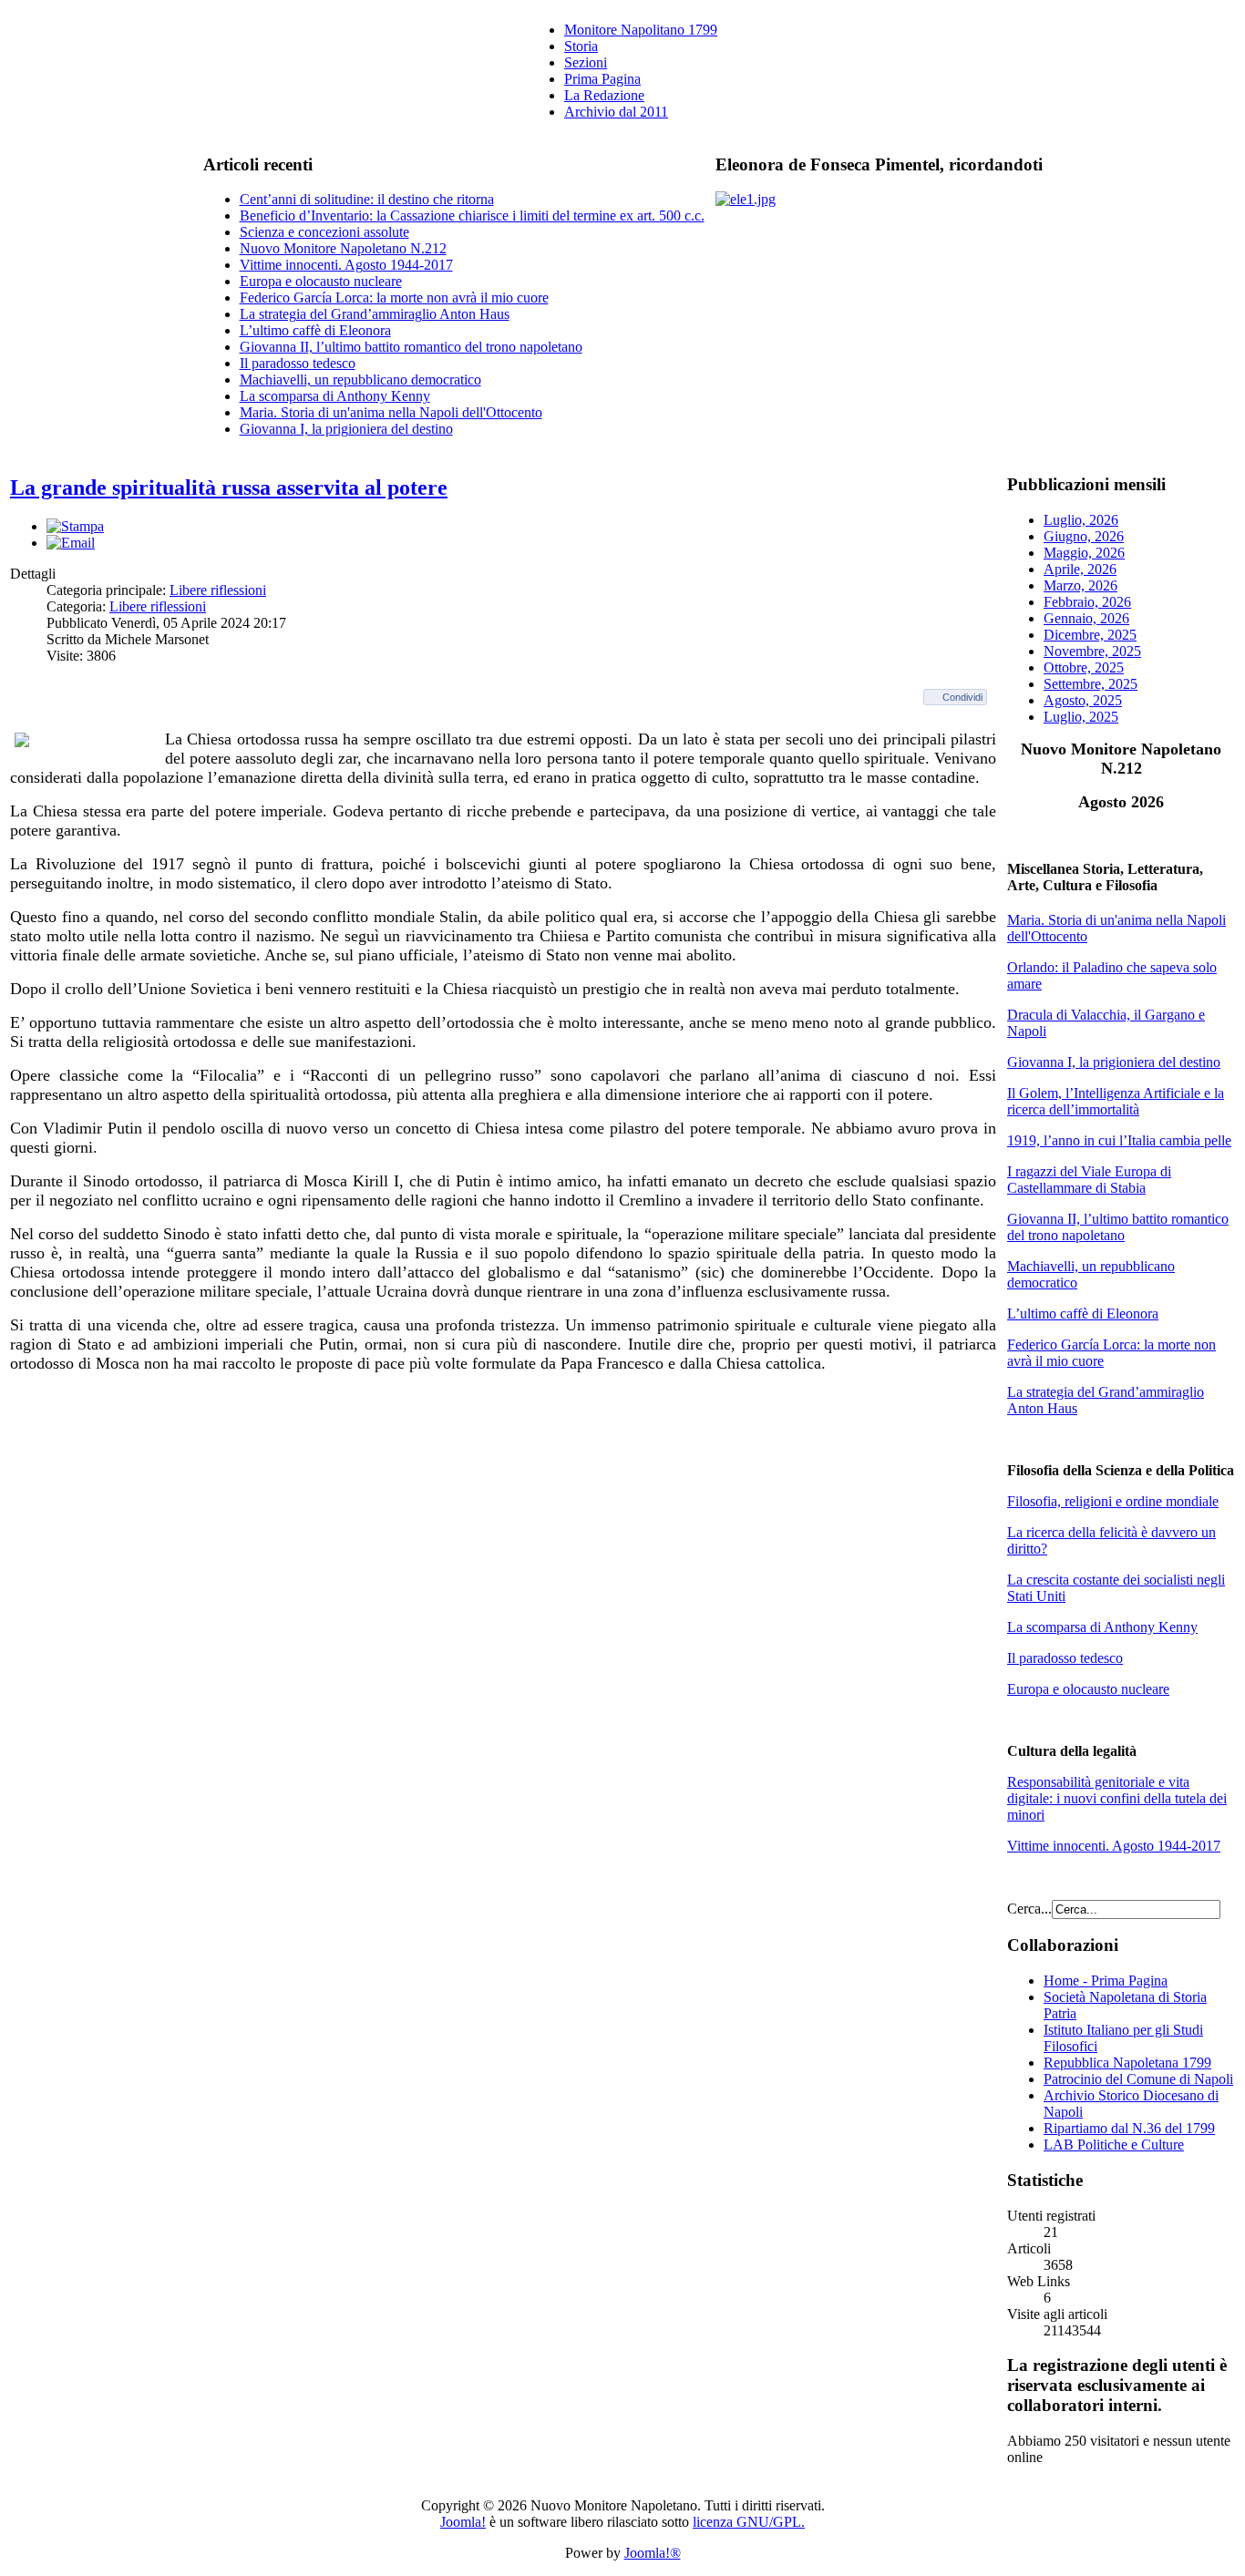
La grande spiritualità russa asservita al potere (229, 487)
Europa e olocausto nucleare (321, 281)
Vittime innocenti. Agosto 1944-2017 (346, 265)
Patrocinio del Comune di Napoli (1138, 2079)
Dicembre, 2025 (1090, 635)
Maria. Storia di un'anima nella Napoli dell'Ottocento (391, 412)
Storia (581, 46)
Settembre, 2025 (1091, 684)
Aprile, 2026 (1080, 569)
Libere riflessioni (218, 590)
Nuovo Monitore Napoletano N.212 (343, 248)
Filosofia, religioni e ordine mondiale (1113, 1501)
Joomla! (463, 2522)
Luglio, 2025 (1081, 717)
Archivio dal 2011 (616, 112)
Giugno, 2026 (1084, 536)
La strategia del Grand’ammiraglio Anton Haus (375, 314)
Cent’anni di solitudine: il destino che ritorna (367, 199)
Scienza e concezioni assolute (324, 232)
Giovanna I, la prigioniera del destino (346, 429)
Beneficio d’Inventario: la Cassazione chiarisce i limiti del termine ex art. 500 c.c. (472, 216)
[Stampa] (75, 526)
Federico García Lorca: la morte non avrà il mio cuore (394, 298)
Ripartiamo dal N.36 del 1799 (1129, 2128)
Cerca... (1029, 1909)
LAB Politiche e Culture (1114, 2145)
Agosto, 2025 (1083, 700)
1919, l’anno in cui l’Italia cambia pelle (1119, 1140)
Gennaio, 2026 (1086, 618)
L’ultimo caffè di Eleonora (315, 330)
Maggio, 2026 (1084, 553)
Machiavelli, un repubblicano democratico (360, 380)
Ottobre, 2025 (1084, 667)
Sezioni (586, 62)
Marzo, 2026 (1080, 585)
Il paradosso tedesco (298, 363)
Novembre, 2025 (1092, 651)
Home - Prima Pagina (1106, 1981)
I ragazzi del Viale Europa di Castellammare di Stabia (1089, 1180)
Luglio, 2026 (1081, 520)
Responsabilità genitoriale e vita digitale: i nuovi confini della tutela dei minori (1117, 1798)
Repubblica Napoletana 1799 (1127, 2063)
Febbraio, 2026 (1087, 602)
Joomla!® (653, 2553)
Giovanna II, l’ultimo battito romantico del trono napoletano (411, 347)
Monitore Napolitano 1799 (641, 30)
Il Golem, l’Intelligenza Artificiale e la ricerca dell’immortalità (1116, 1101)
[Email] (71, 543)
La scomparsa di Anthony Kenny (335, 396)
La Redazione (604, 95)
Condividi (962, 697)
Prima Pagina (602, 79)
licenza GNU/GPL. (749, 2522)
